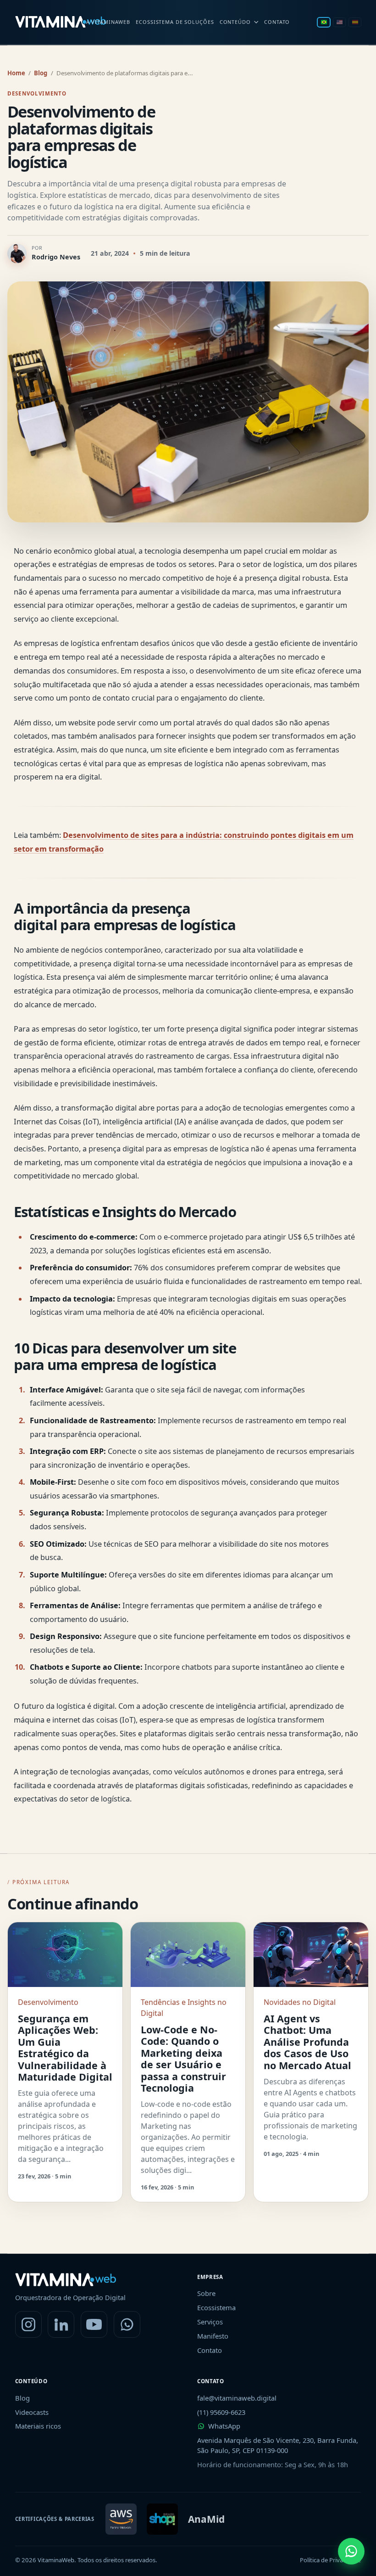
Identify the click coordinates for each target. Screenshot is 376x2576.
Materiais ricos (38, 2426)
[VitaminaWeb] (61, 22)
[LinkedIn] (61, 2324)
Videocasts (32, 2412)
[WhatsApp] (127, 2324)
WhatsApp (224, 2426)
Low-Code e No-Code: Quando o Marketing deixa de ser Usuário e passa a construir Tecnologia (183, 2059)
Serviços (210, 2322)
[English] (339, 22)
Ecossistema (216, 2307)
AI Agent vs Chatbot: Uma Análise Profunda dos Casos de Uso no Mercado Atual (307, 2042)
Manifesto (213, 2336)
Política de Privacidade (330, 2560)
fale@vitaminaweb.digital (237, 2398)
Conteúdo (235, 22)
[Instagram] (28, 2324)
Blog (41, 73)
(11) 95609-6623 (221, 2412)
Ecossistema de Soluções (175, 22)
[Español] (355, 22)
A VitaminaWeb (108, 22)
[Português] (324, 22)
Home (16, 73)
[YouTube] (94, 2324)
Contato (277, 22)
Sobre (206, 2293)
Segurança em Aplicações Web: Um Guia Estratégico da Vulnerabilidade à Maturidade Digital (65, 2048)
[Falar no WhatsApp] (351, 2551)
